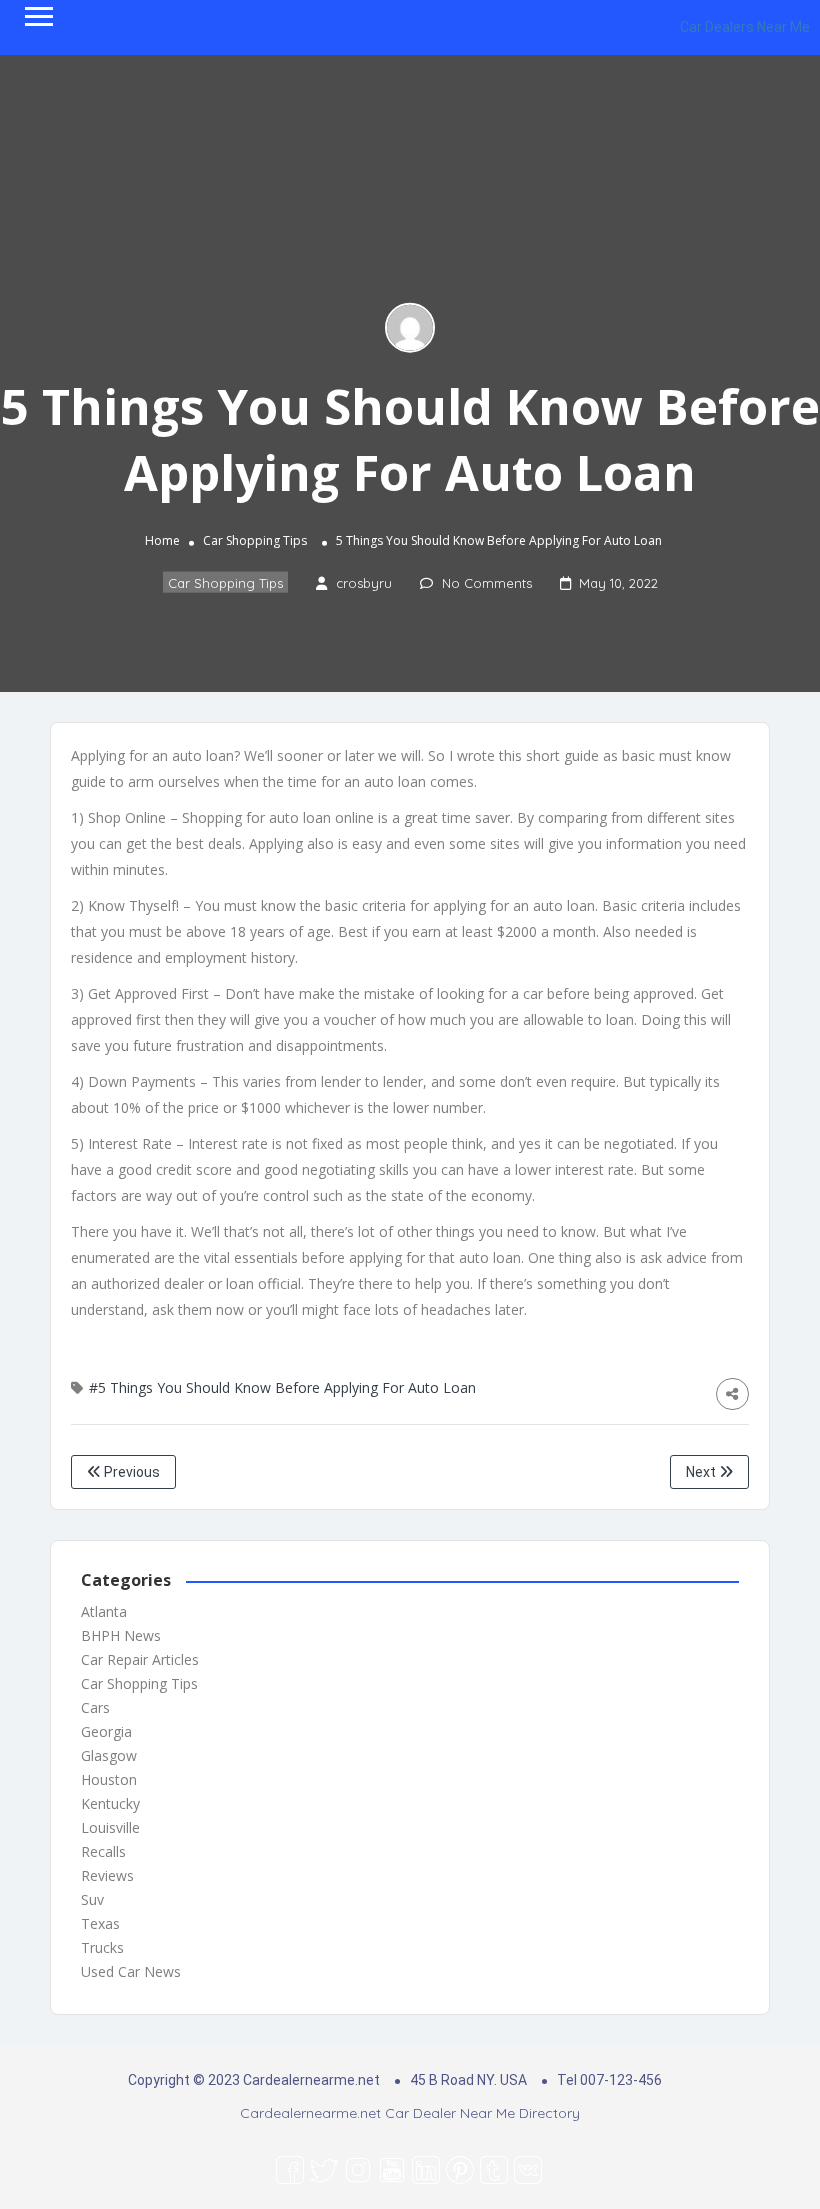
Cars (95, 1707)
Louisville (110, 1827)
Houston (109, 1779)
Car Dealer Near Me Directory (482, 2113)
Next (702, 1472)
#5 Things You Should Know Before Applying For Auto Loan (282, 1387)
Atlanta (104, 1611)
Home (162, 540)
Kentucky (110, 1803)
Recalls (103, 1851)
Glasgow (109, 1755)
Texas (100, 1923)
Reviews (107, 1875)
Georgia (106, 1731)
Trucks (102, 1947)
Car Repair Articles (140, 1659)
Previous (130, 1472)
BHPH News (121, 1635)
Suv (92, 1899)
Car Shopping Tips (255, 540)
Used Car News (131, 1971)
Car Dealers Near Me (745, 27)
